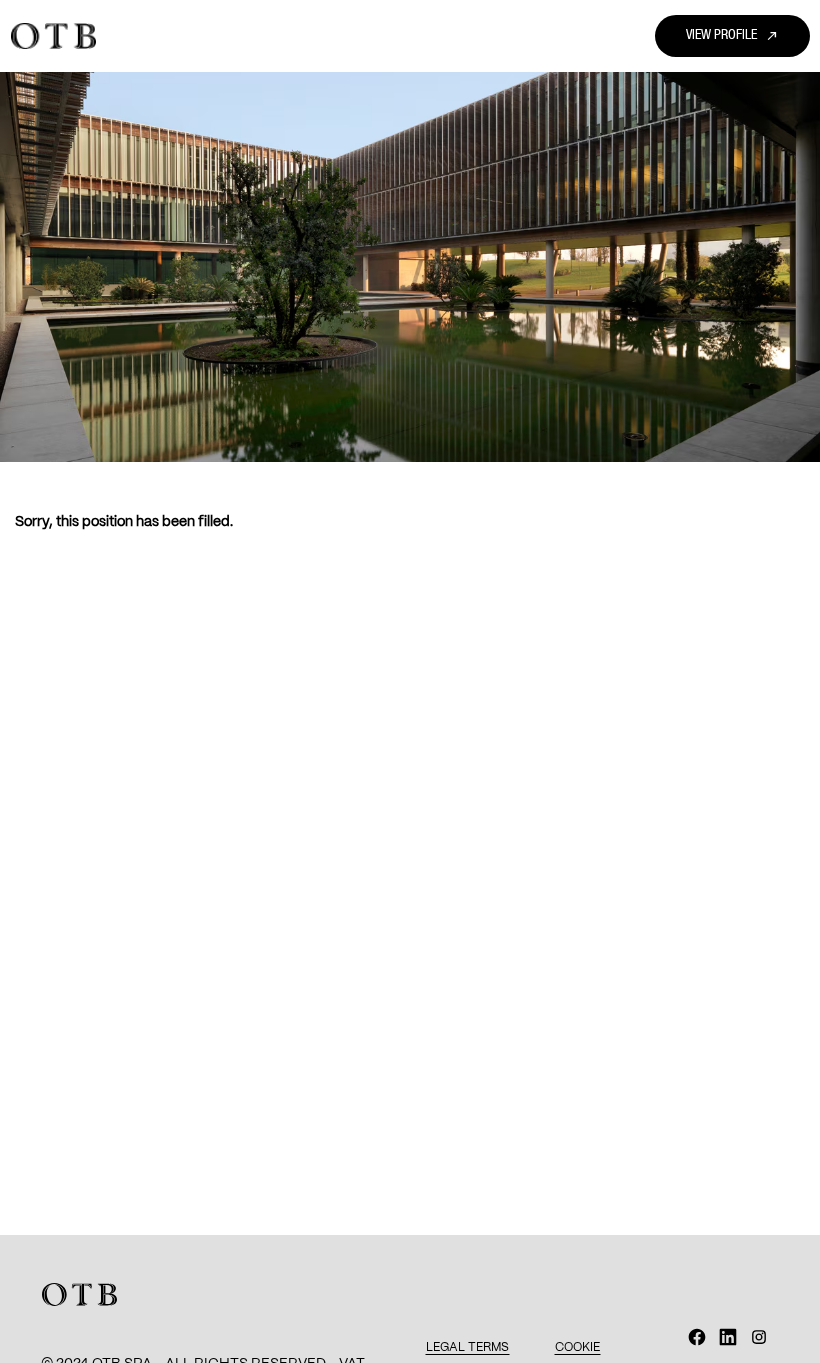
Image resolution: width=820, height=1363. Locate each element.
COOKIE (577, 1347)
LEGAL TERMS (467, 1347)
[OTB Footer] (79, 1294)
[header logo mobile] (53, 36)
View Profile (732, 36)
